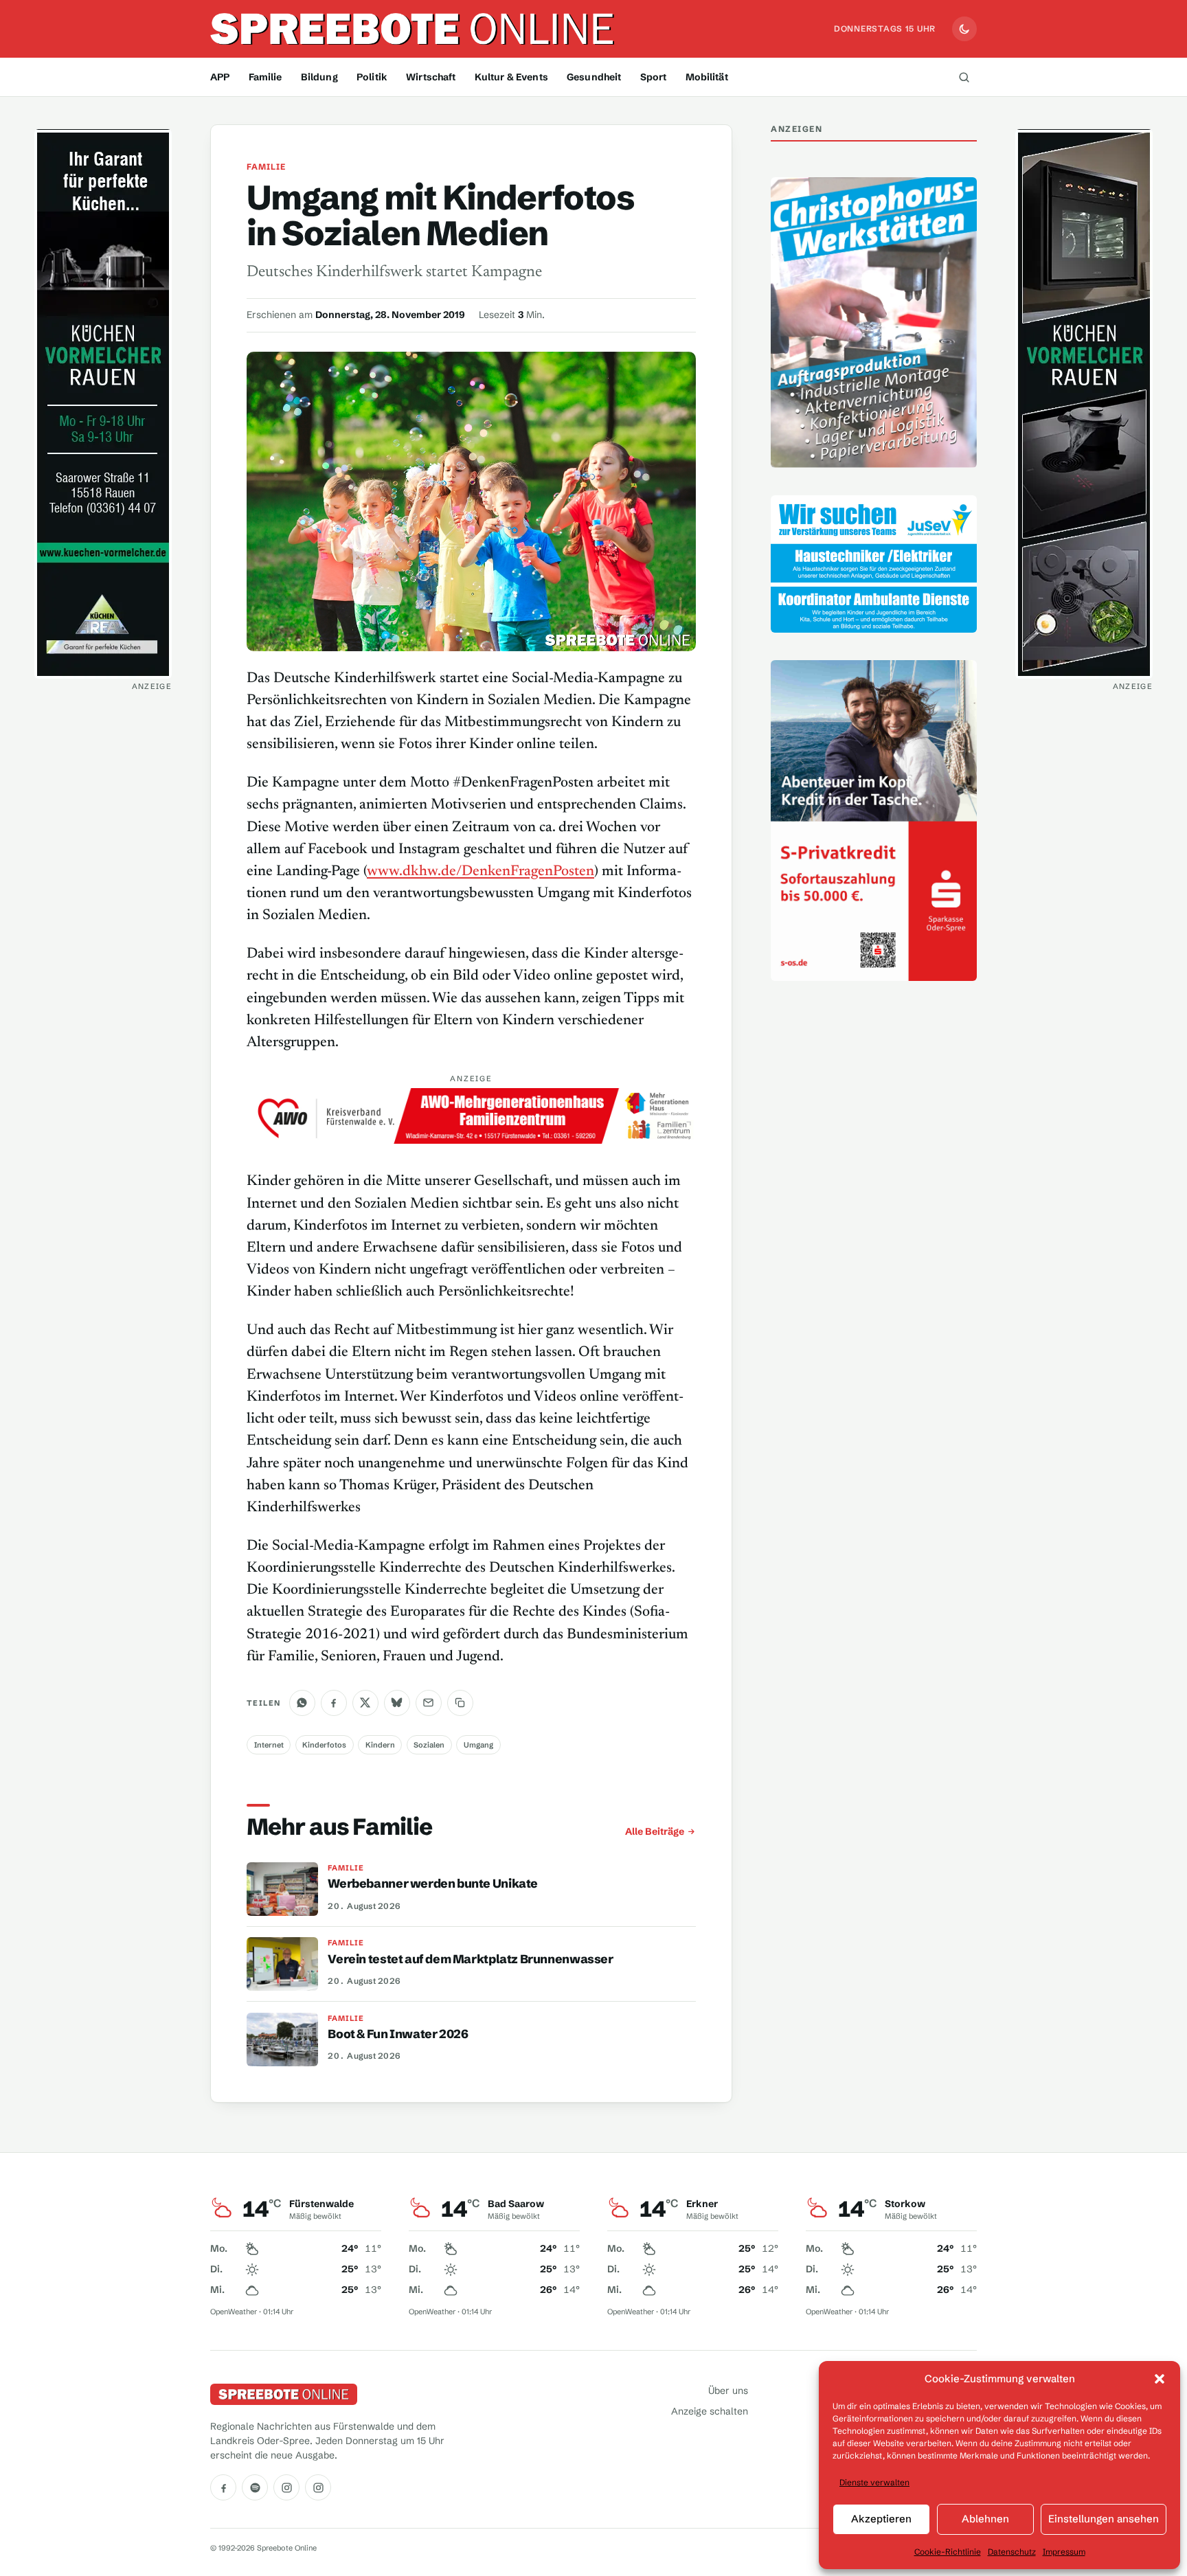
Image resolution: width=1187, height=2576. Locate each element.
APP (220, 77)
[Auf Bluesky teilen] (397, 1703)
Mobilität (707, 77)
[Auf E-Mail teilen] (429, 1703)
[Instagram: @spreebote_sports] (318, 2487)
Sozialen (429, 1745)
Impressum (1064, 2552)
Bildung (319, 77)
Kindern (380, 1745)
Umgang (478, 1745)
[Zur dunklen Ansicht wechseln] (964, 29)
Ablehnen (985, 2519)
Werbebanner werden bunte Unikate (433, 1884)
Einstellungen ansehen (1104, 2519)
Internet (269, 1745)
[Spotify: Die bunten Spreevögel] (255, 2487)
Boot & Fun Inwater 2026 (398, 2034)
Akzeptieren (881, 2519)
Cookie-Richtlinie (948, 2552)
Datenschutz (1012, 2552)
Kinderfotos (324, 1745)
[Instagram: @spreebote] (286, 2487)
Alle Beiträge (655, 1831)
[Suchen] (964, 77)
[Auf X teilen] (365, 1703)
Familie (265, 77)
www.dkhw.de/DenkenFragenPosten (481, 872)
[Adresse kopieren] (460, 1703)
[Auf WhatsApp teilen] (302, 1703)
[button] (1160, 2379)
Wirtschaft (431, 77)
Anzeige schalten (710, 2411)
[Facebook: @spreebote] (223, 2487)
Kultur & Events (511, 77)
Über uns (728, 2391)
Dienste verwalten (874, 2482)
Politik (372, 77)
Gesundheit (594, 77)
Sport (654, 77)
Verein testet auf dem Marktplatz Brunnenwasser (470, 1959)
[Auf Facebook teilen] (334, 1703)
